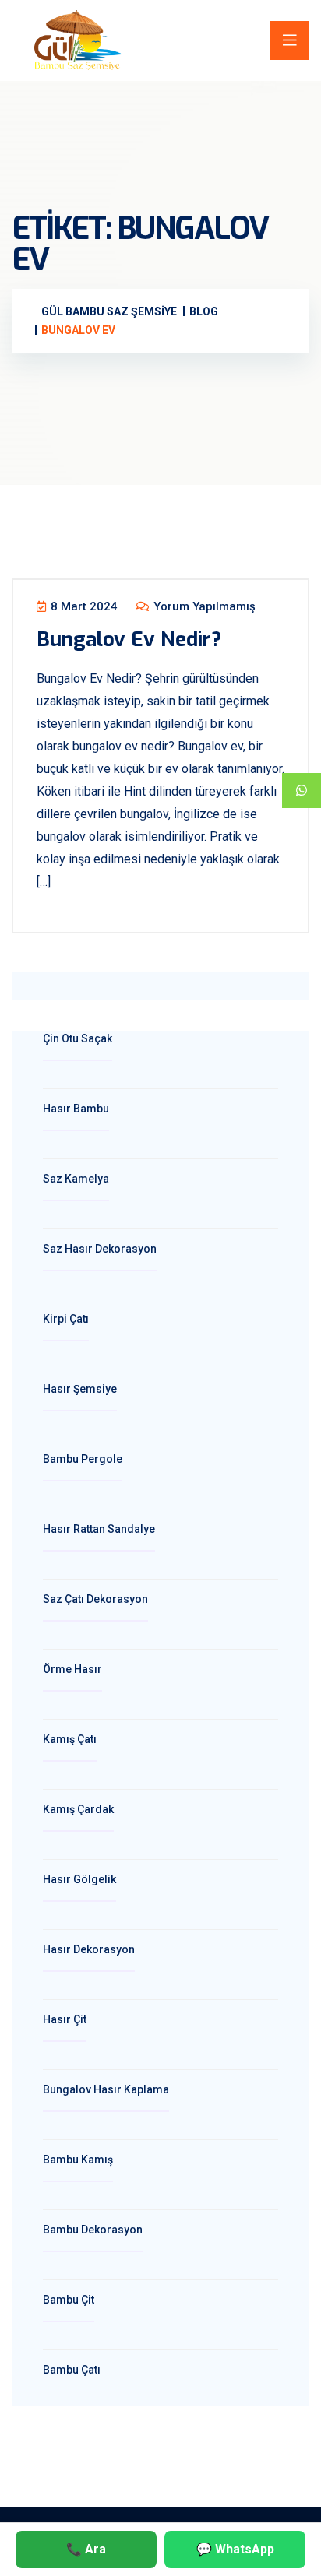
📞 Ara (86, 2549)
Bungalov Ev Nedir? (129, 640)
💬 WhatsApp (235, 2549)
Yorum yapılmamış (203, 606)
